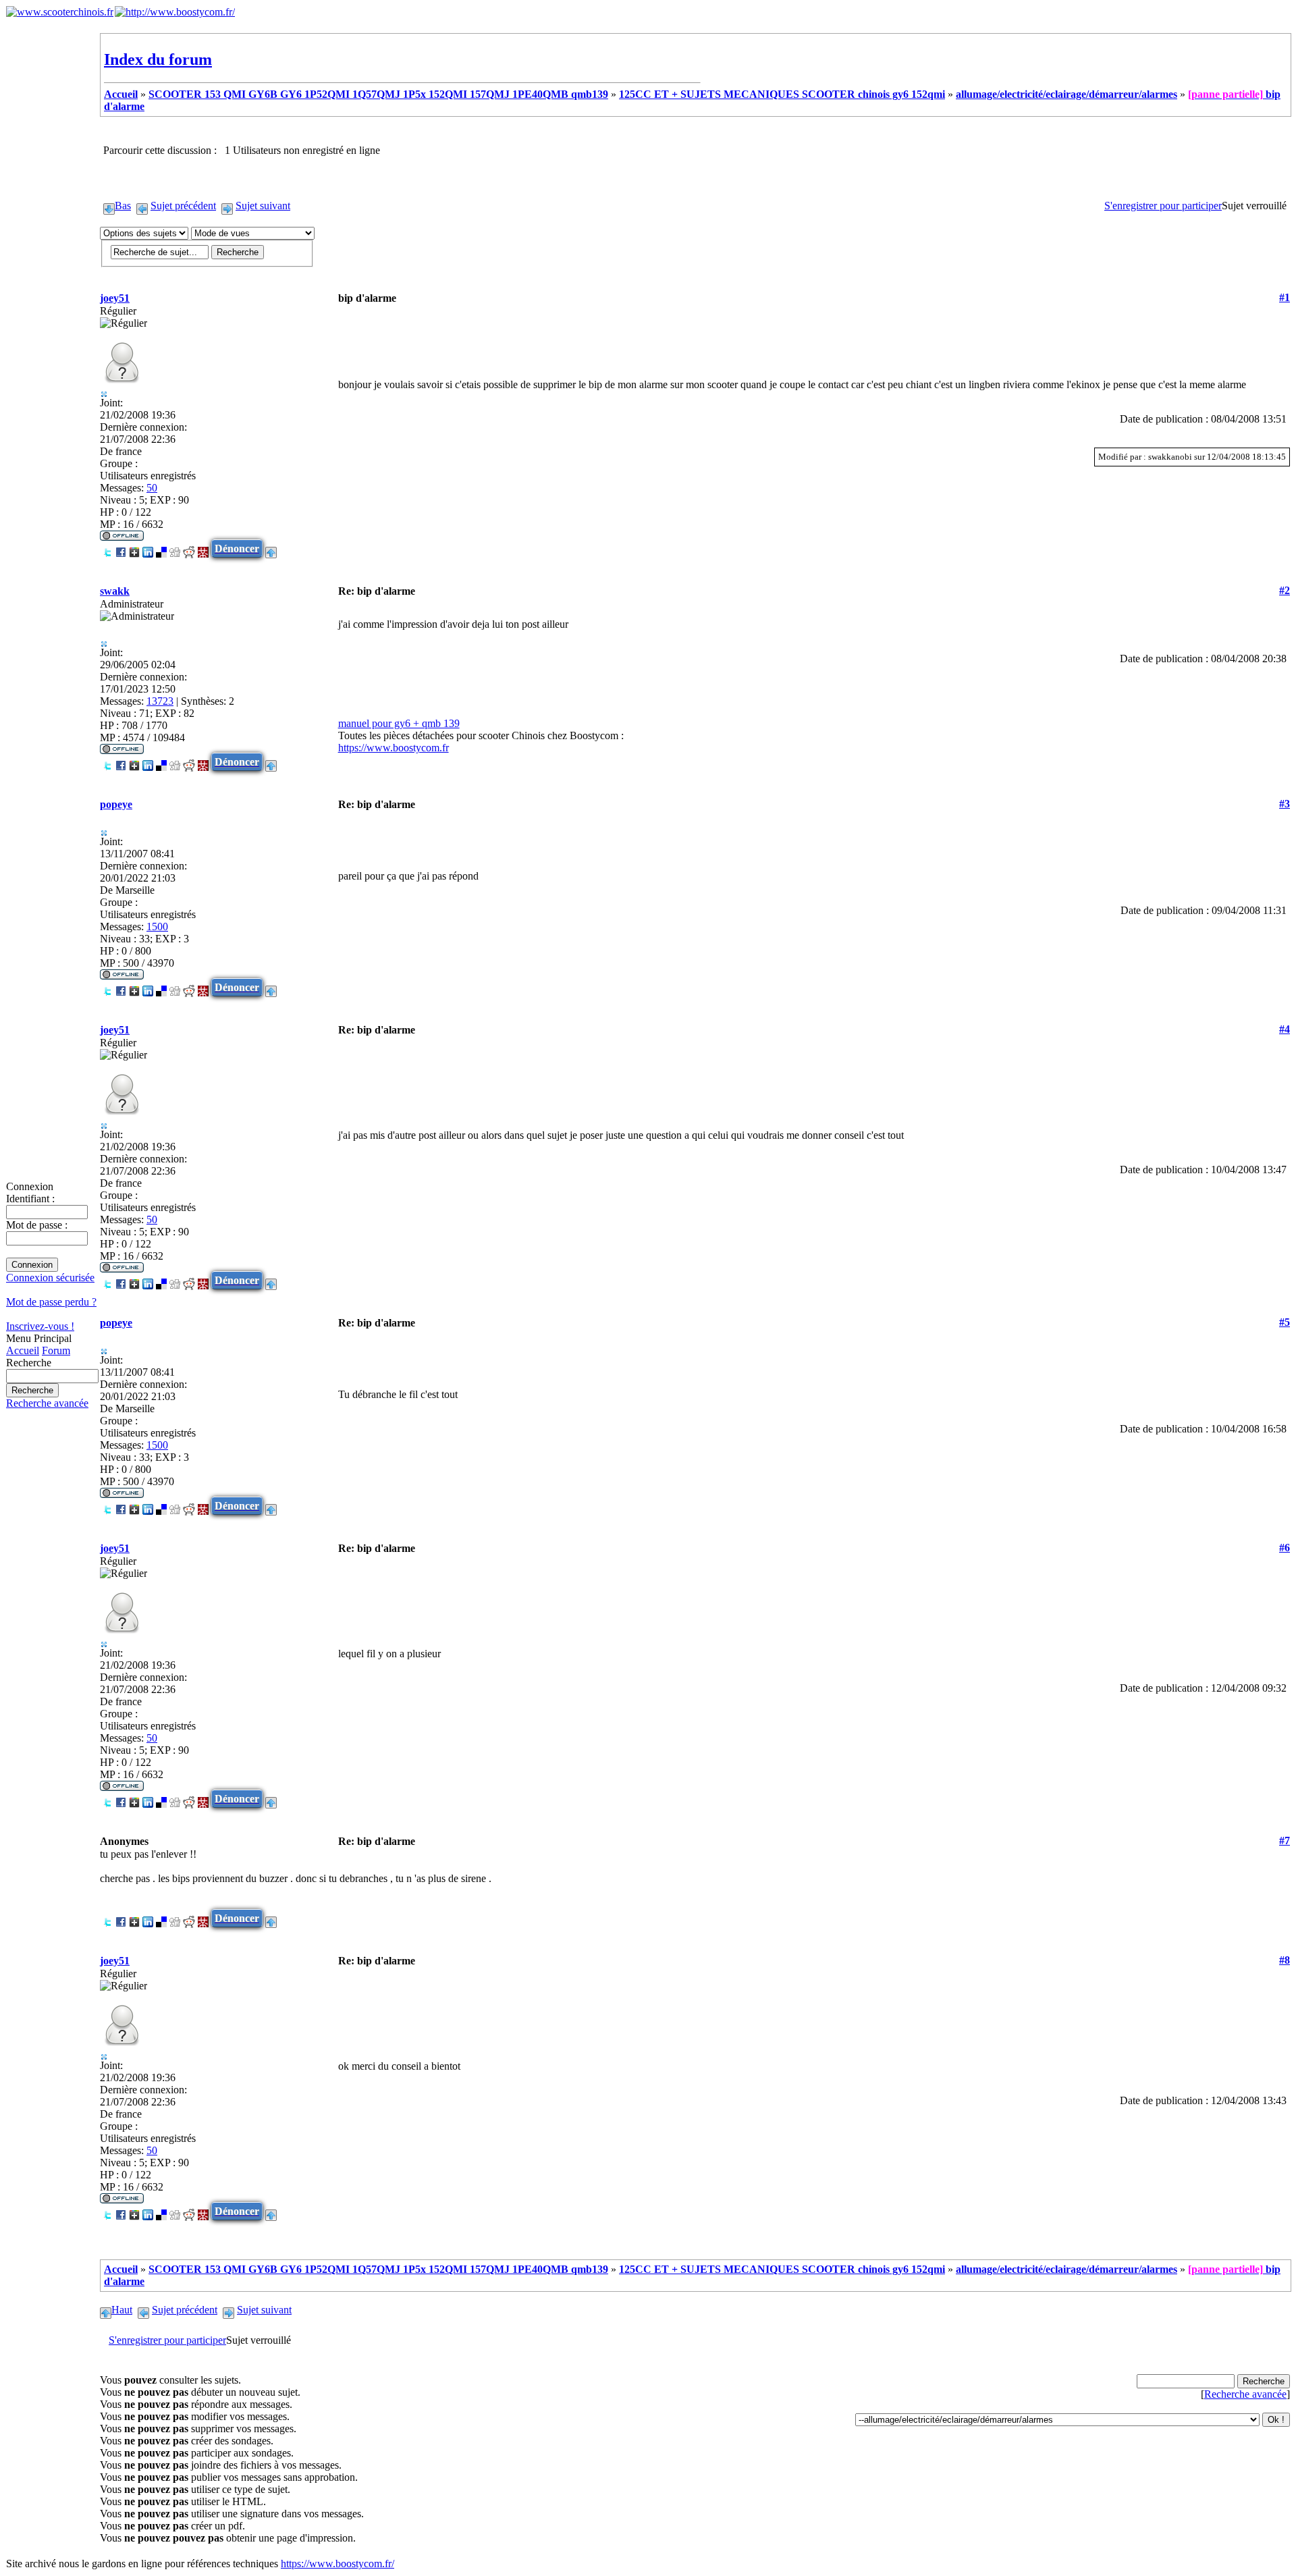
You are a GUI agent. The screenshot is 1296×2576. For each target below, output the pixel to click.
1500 (157, 927)
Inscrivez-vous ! (40, 1326)
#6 (1285, 1548)
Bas (123, 206)
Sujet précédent (183, 206)
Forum (56, 1350)
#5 (1285, 1322)
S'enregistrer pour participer (1163, 206)
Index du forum (158, 59)
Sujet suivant (263, 206)
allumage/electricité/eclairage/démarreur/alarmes (1066, 94)
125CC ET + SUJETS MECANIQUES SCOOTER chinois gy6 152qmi (782, 94)
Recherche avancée (47, 1403)
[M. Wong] (203, 548)
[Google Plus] (134, 548)
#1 (1285, 297)
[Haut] (271, 548)
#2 (1285, 590)
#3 (1285, 804)
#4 (1285, 1029)
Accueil (23, 1350)
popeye (116, 804)
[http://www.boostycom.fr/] (175, 12)
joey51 (115, 298)
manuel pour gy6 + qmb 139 (399, 723)
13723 (160, 701)
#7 (1285, 1841)
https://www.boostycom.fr (394, 748)
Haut (122, 2310)
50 (152, 488)
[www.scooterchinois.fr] (60, 12)
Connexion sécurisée (50, 1278)
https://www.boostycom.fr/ (337, 2564)
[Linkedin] (148, 548)
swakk (115, 591)
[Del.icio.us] (161, 548)
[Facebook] (121, 548)
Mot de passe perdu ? (51, 1302)
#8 (1285, 1960)
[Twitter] (107, 548)
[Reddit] (189, 548)
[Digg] (175, 548)
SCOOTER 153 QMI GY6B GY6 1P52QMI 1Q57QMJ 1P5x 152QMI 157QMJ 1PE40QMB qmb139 (378, 94)
